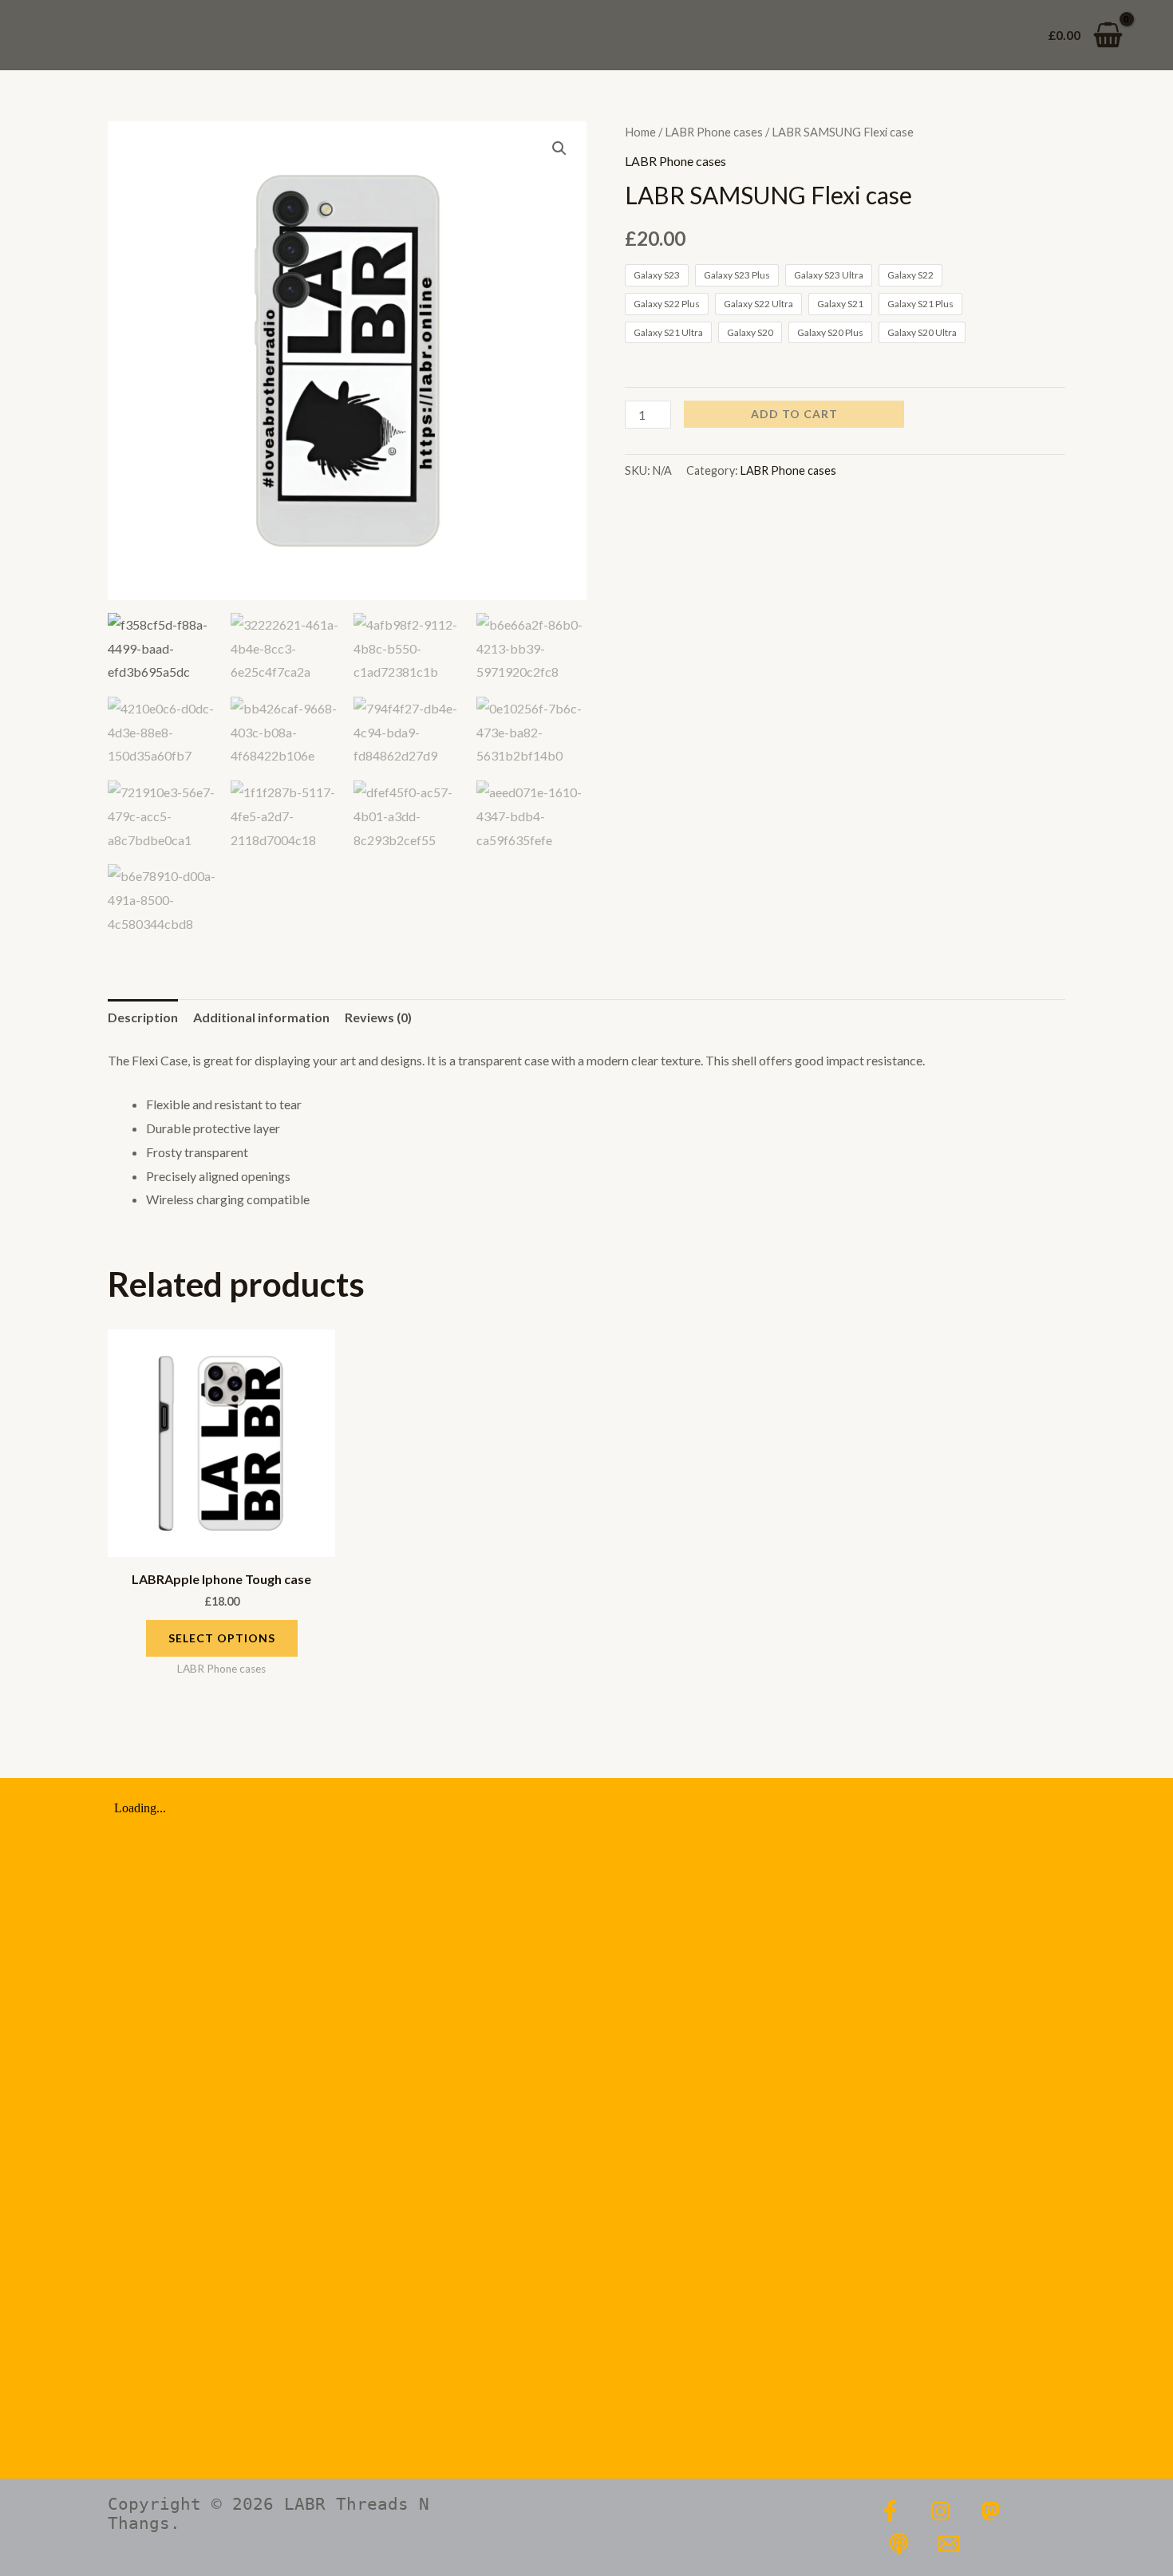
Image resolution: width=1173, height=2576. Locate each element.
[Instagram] (940, 2511)
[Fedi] (991, 2511)
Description (143, 1017)
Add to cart (794, 414)
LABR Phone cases (714, 132)
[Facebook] (890, 2511)
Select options (222, 1638)
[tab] (143, 1017)
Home (640, 132)
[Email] (949, 2544)
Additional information (261, 1017)
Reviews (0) (378, 1017)
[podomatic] (899, 2544)
